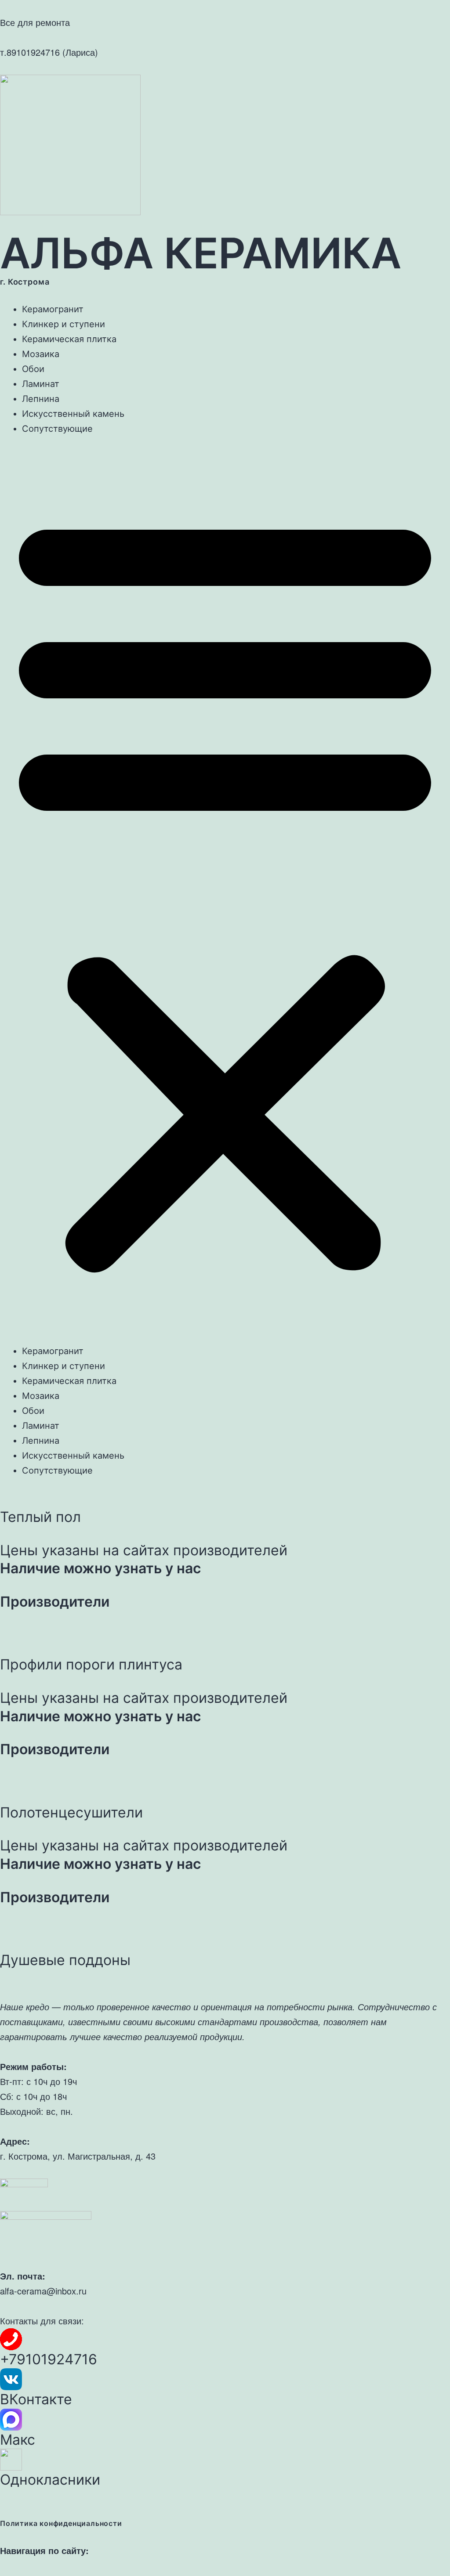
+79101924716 (49, 2359)
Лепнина (41, 399)
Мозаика (41, 354)
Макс (18, 2440)
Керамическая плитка (69, 339)
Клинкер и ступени (64, 324)
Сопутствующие (57, 429)
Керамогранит (53, 309)
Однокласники (50, 2480)
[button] (225, 890)
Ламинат (41, 384)
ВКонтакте (36, 2399)
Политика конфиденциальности (61, 2523)
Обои (33, 369)
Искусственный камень (73, 414)
